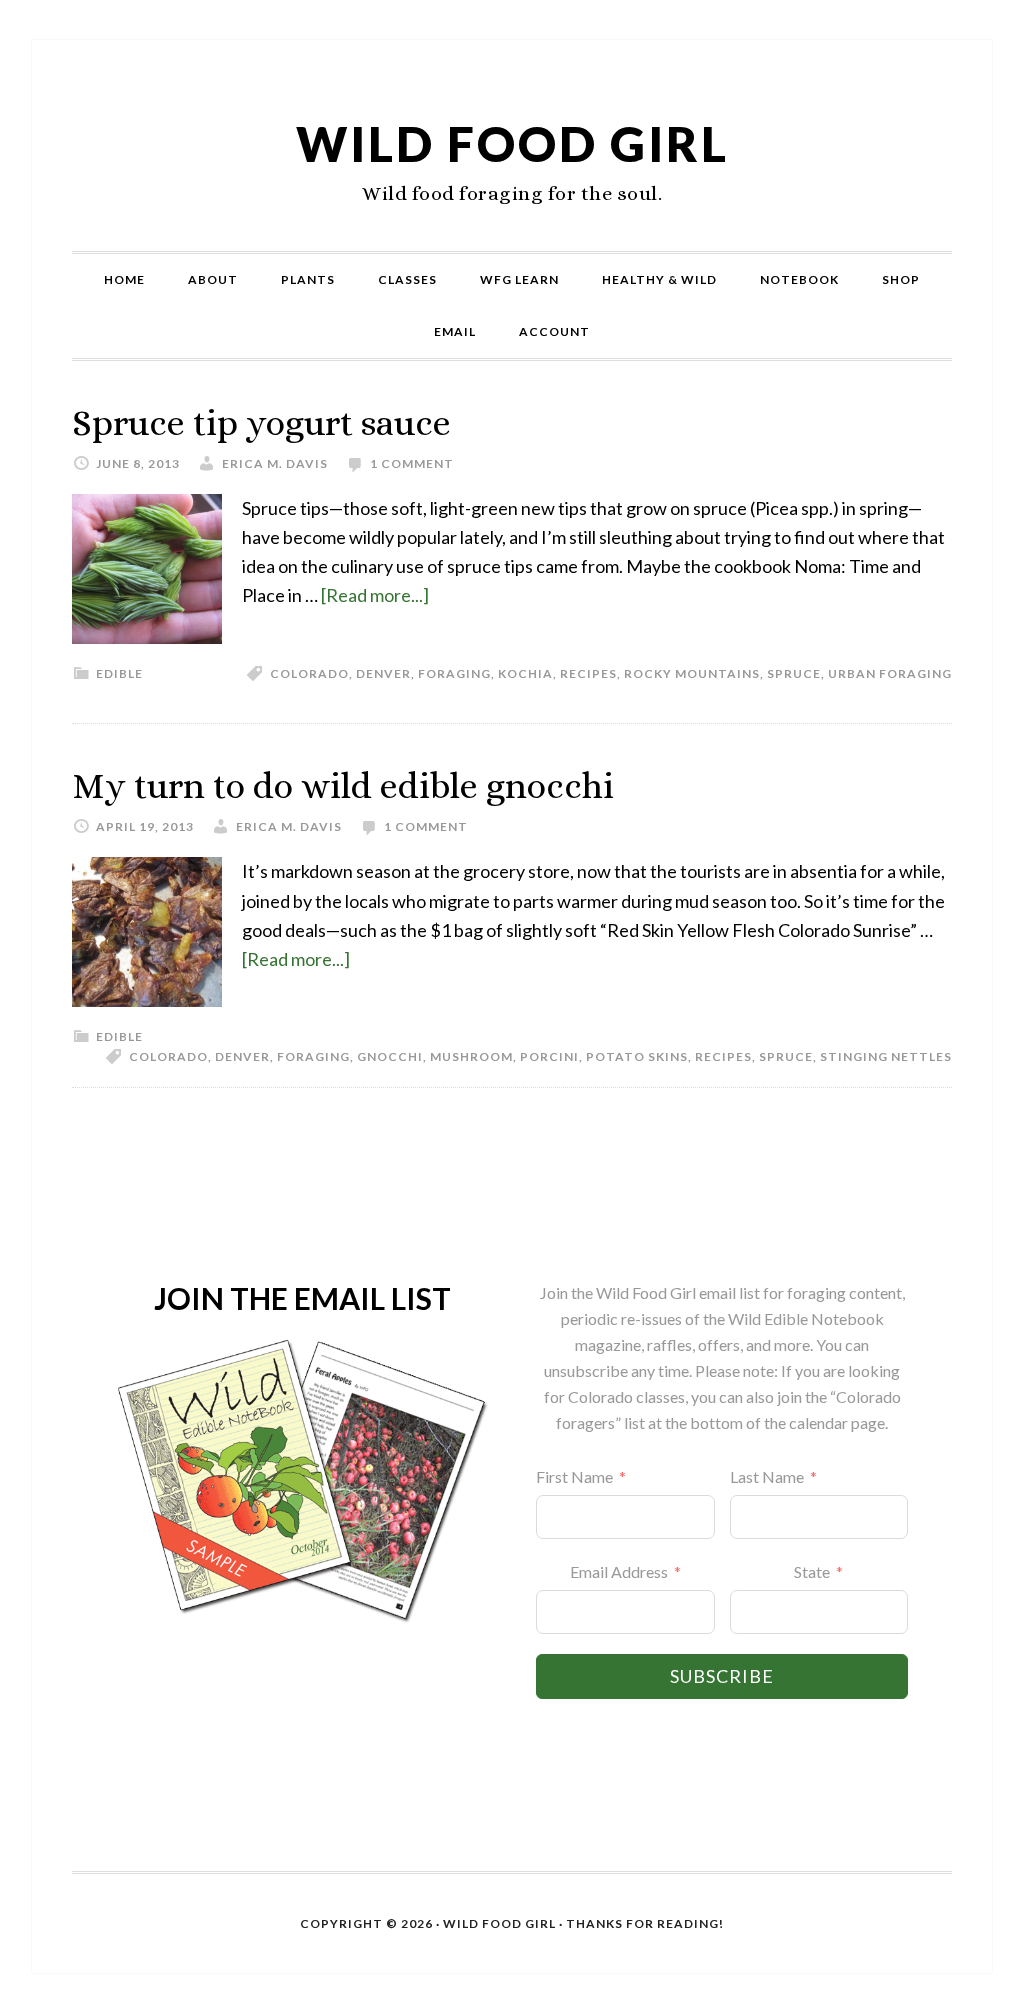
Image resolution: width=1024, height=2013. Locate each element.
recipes (588, 673)
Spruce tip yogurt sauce (261, 422)
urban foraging (890, 673)
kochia (525, 673)
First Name (574, 1476)
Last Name (767, 1476)
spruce (794, 673)
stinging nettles (886, 1056)
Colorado (309, 673)
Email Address (619, 1571)
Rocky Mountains (692, 673)
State (812, 1571)
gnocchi (390, 1056)
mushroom (471, 1056)
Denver (383, 673)
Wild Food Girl (512, 143)
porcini (549, 1056)
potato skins (637, 1056)
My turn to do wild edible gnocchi (343, 785)
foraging (454, 673)
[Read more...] (375, 595)
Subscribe (722, 1676)
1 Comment (412, 463)
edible (119, 673)
